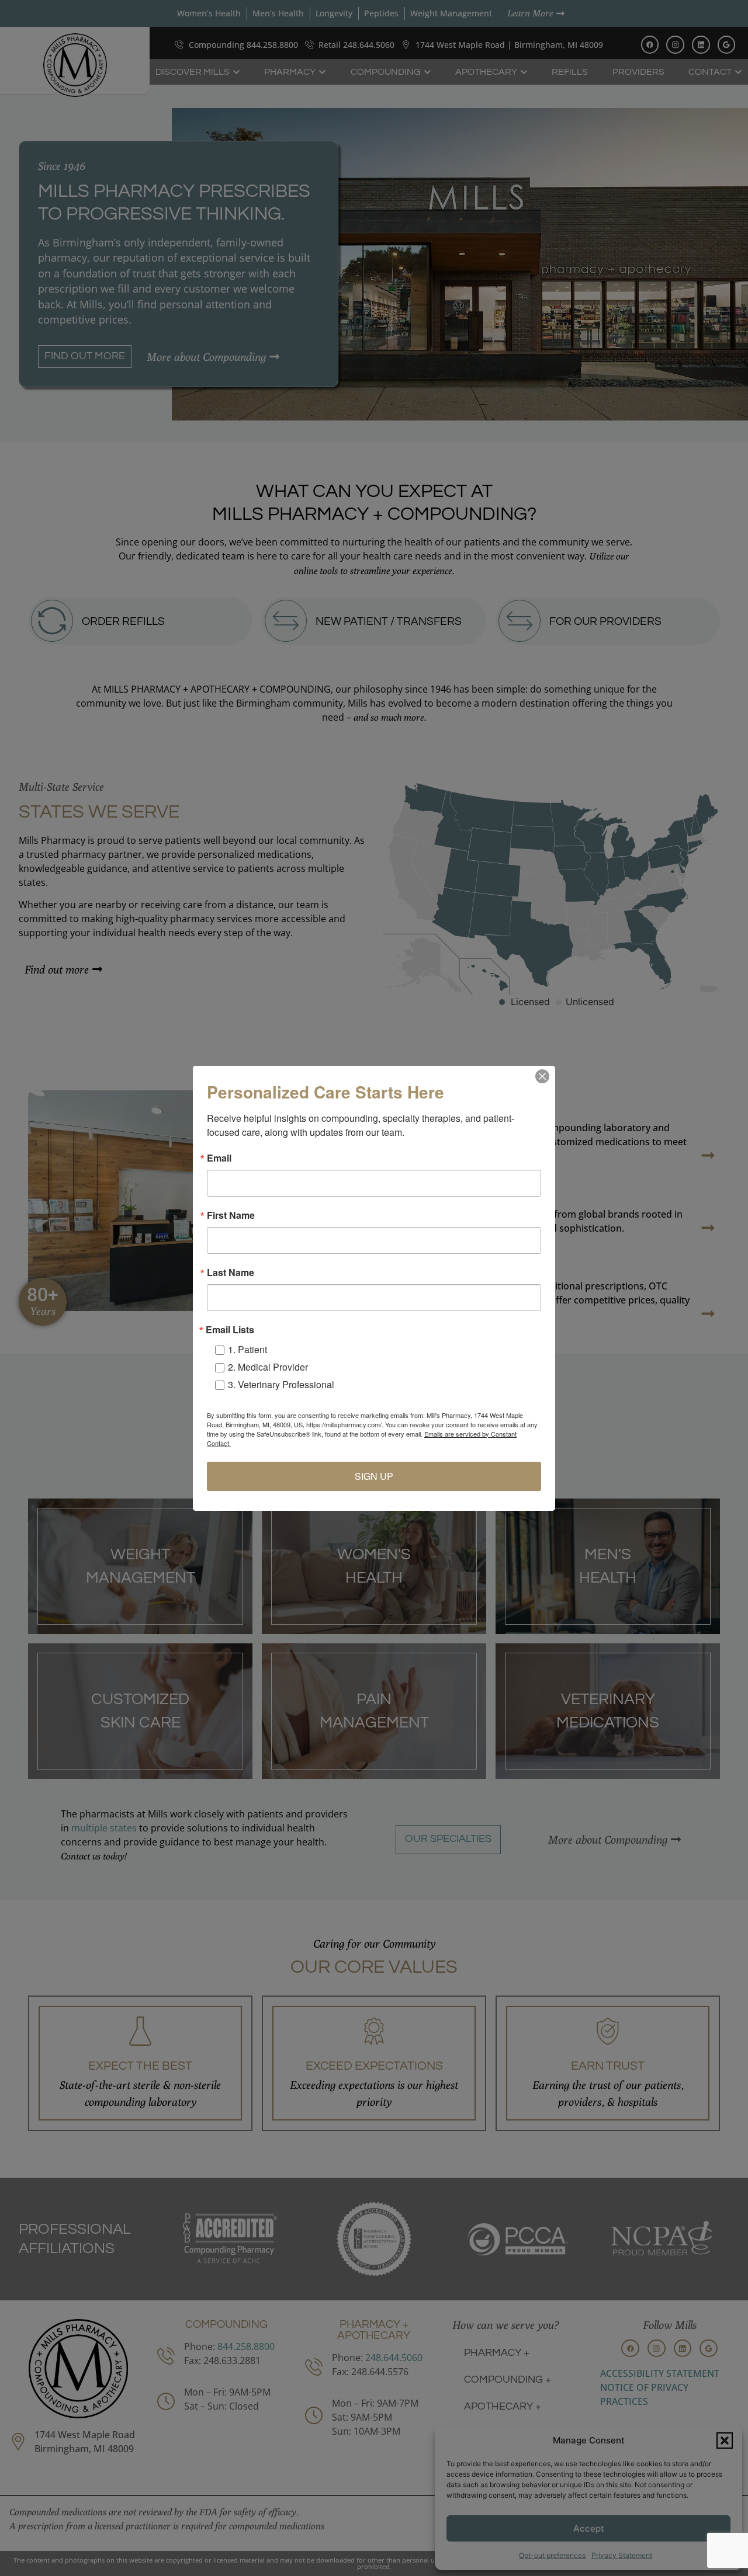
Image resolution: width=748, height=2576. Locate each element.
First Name (231, 1215)
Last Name (231, 1273)
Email (219, 1158)
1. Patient (247, 1349)
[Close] (542, 1076)
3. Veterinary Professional (281, 1384)
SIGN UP (374, 1476)
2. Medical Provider (268, 1367)
